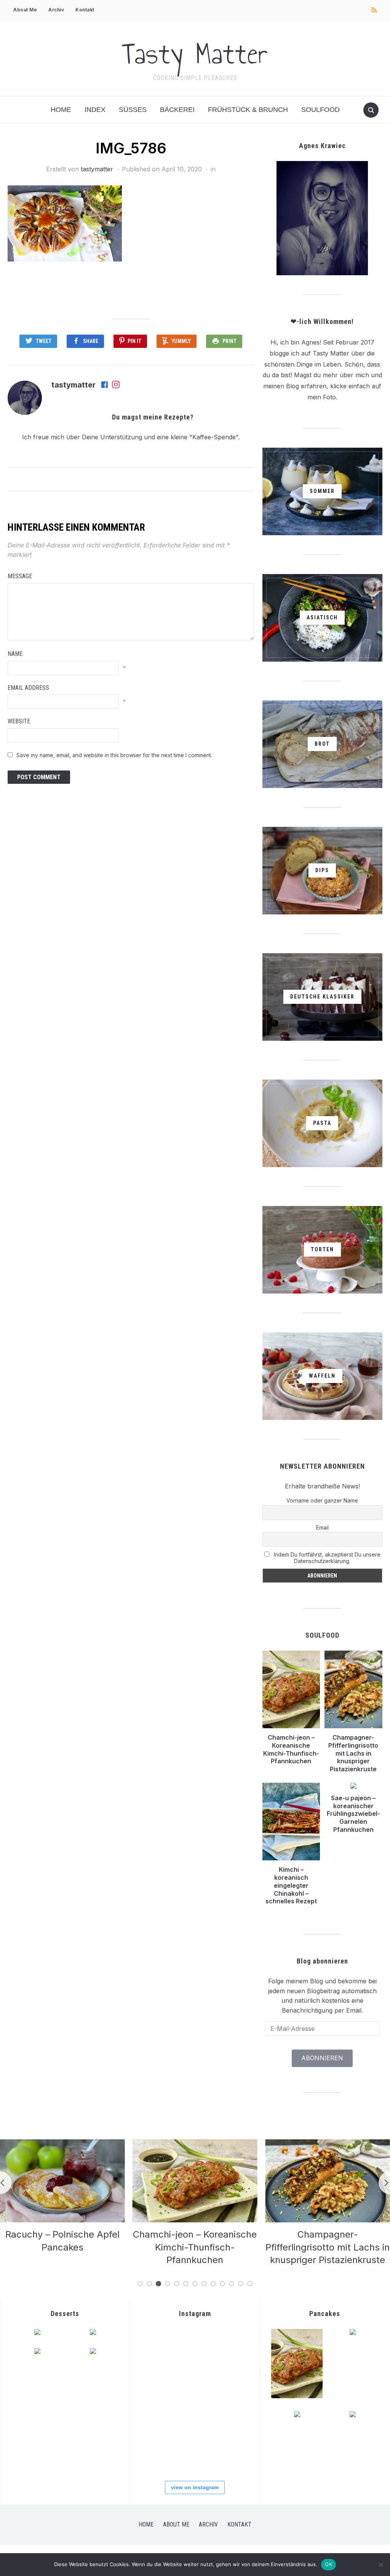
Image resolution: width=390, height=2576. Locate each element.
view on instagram (195, 2487)
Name (15, 654)
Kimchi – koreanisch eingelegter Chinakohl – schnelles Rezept (291, 1885)
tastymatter (97, 169)
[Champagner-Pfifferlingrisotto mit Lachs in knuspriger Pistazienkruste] (195, 2144)
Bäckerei (177, 110)
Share (91, 341)
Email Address (28, 688)
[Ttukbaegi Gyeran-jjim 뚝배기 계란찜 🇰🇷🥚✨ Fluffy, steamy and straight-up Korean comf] (158, 2345)
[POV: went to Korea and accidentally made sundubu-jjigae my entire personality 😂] (195, 2345)
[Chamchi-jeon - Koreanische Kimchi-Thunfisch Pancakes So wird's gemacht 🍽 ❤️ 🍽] (158, 2382)
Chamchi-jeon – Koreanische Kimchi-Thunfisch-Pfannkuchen (291, 1749)
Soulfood (320, 110)
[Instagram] (116, 385)
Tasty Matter (195, 54)
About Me (25, 10)
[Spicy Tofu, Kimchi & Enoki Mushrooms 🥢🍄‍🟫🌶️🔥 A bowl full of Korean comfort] (231, 2345)
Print (229, 341)
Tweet (44, 341)
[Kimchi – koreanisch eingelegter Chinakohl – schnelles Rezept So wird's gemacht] (231, 2382)
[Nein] (380, 2565)
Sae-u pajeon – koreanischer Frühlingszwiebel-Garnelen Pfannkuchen (353, 1814)
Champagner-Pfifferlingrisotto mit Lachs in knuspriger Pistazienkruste (353, 1753)
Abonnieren (322, 2058)
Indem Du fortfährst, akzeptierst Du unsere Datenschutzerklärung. (326, 1558)
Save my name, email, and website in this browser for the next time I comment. (114, 755)
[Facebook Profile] (105, 385)
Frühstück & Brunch (248, 110)
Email (322, 1527)
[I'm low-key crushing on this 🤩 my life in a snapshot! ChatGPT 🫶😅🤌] (231, 2418)
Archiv (56, 10)
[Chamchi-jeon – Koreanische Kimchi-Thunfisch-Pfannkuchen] (62, 2144)
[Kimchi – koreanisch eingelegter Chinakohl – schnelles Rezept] (328, 2144)
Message (20, 576)
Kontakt (85, 10)
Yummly (181, 341)
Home (61, 110)
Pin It (134, 341)
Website (19, 721)
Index (95, 110)
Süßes (133, 110)
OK (328, 2564)
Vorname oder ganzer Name (322, 1500)
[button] (65, 223)
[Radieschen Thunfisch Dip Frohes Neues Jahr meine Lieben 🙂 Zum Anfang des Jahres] (158, 2455)
